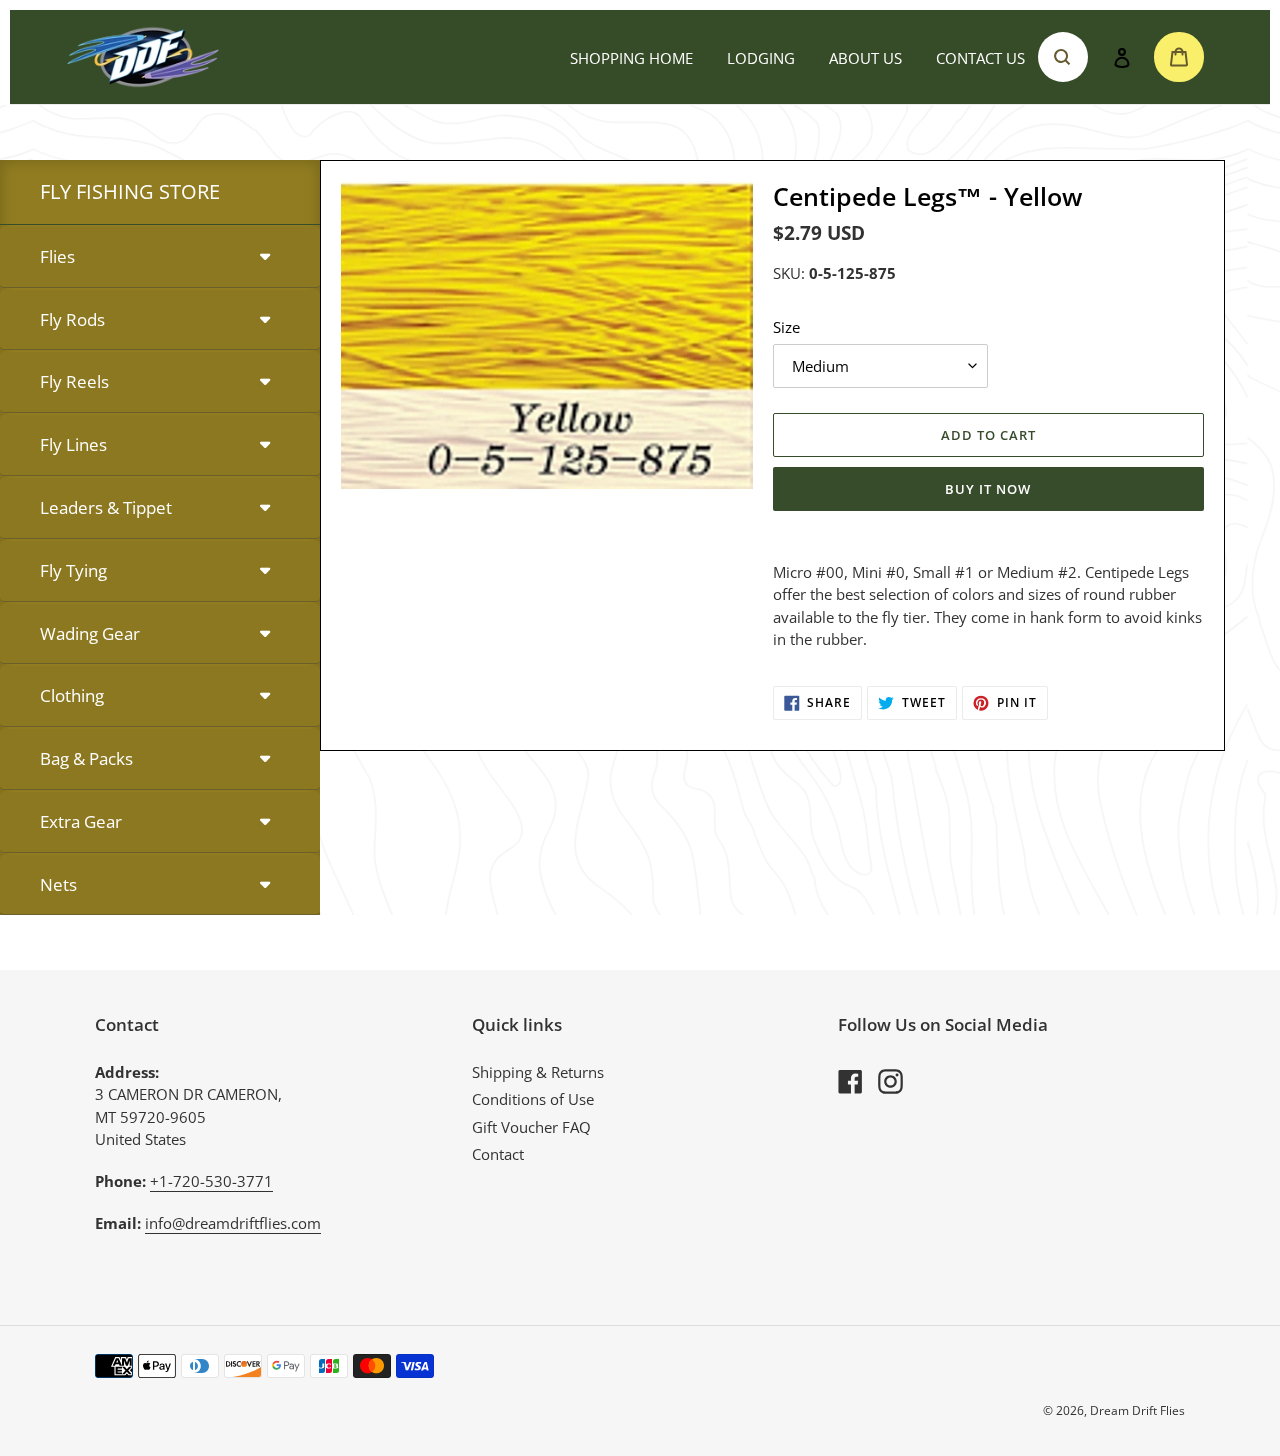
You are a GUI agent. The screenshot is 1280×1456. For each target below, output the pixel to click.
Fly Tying (73, 570)
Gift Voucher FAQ (531, 1127)
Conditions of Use (533, 1099)
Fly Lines (73, 444)
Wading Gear (90, 633)
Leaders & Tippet (106, 507)
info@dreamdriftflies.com (233, 1223)
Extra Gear (81, 821)
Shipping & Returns (538, 1072)
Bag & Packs (86, 758)
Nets (58, 884)
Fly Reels (74, 381)
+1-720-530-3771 (211, 1181)
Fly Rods (72, 319)
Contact (498, 1154)
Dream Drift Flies (1137, 1410)
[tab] (160, 257)
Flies (57, 256)
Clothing (72, 695)
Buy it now (988, 489)
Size (786, 327)
